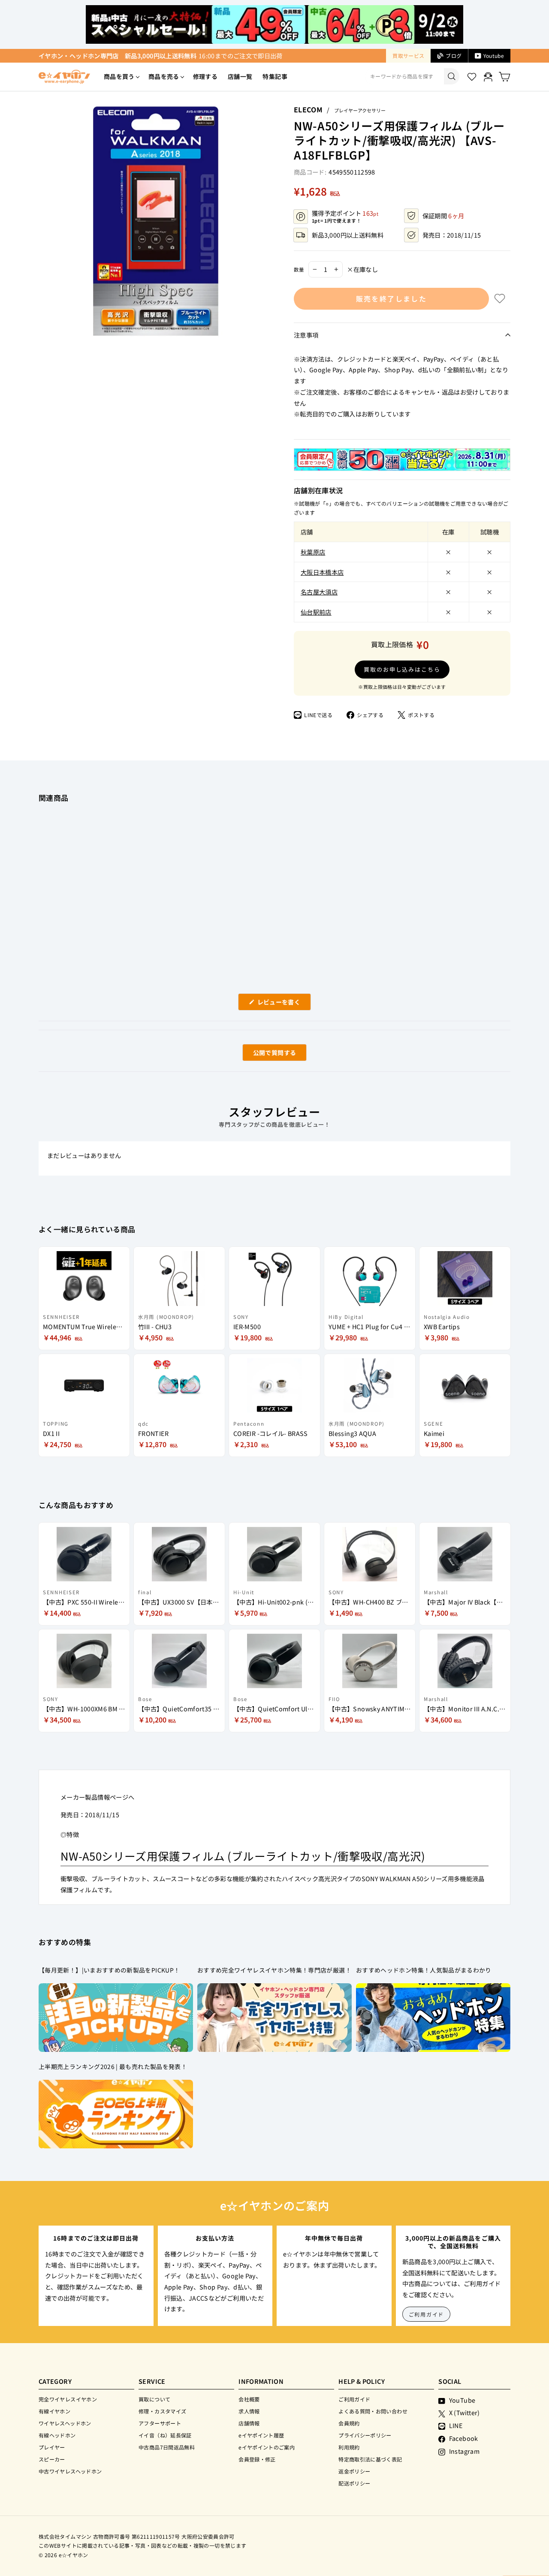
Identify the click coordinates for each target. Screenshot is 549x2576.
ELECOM (308, 109)
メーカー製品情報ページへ (97, 1797)
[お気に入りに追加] (500, 299)
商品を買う (119, 76)
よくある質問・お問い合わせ (373, 2411)
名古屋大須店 (319, 592)
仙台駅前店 (316, 612)
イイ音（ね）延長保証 (165, 2435)
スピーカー (52, 2459)
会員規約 (349, 2423)
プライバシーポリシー (365, 2435)
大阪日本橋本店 (322, 572)
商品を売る (164, 76)
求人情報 (249, 2411)
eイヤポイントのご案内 (267, 2447)
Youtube (494, 56)
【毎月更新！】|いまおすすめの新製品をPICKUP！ (109, 1970)
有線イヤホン (54, 2411)
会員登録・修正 (257, 2459)
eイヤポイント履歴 (261, 2435)
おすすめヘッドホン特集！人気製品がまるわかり (424, 1970)
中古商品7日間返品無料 (167, 2447)
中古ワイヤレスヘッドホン (70, 2471)
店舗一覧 (240, 76)
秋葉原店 (313, 552)
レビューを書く (282, 1004)
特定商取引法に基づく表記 (370, 2459)
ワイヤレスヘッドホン (65, 2423)
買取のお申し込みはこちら (402, 669)
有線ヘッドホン (57, 2435)
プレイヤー (52, 2447)
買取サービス (408, 56)
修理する (205, 76)
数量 (299, 269)
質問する (265, 1054)
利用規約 (349, 2447)
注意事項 (306, 335)
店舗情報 (249, 2423)
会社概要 (249, 2399)
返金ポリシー (354, 2471)
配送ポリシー (354, 2483)
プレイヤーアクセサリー (360, 110)
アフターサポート (160, 2423)
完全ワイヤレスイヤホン (68, 2399)
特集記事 (275, 76)
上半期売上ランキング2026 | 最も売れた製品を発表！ (113, 2066)
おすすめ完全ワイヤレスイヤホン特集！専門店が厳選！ (274, 1970)
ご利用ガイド (427, 2314)
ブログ (454, 56)
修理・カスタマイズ (162, 2411)
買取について (154, 2399)
